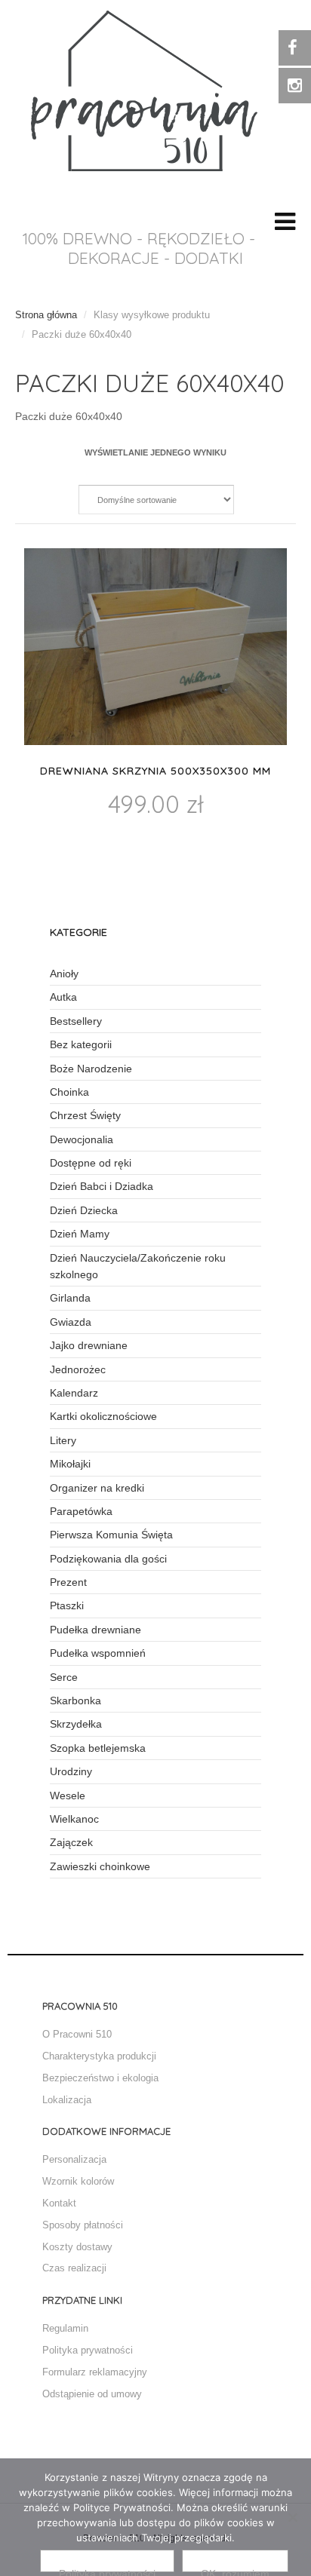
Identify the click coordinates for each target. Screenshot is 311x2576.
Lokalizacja (67, 2100)
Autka (63, 997)
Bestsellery (76, 1021)
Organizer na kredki (97, 1488)
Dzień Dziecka (84, 1210)
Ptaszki (67, 1605)
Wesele (68, 1796)
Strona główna (46, 315)
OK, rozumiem (235, 2570)
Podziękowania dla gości (108, 1559)
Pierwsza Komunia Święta (111, 1535)
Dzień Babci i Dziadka (102, 1186)
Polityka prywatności (88, 2350)
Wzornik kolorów (78, 2181)
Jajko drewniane (89, 1345)
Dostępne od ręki (91, 1163)
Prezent (68, 1582)
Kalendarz (74, 1393)
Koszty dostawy (77, 2247)
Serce (64, 1677)
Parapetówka (81, 1511)
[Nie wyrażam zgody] (292, 2517)
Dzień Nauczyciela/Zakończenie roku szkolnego (138, 1266)
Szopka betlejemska (98, 1748)
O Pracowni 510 (77, 2034)
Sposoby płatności (83, 2225)
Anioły (64, 974)
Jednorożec (78, 1369)
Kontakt (59, 2203)
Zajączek (71, 1842)
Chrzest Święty (85, 1115)
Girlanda (70, 1298)
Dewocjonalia (82, 1139)
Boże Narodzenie (91, 1069)
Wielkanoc (74, 1819)
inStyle (144, 95)
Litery (63, 1440)
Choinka (69, 1092)
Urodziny (71, 1771)
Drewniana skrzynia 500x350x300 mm (155, 771)
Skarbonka (75, 1700)
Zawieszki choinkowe (100, 1866)
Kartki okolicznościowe (103, 1416)
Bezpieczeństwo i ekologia (100, 2078)
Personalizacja (74, 2159)
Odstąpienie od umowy (92, 2394)
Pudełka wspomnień (98, 1653)
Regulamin (65, 2328)
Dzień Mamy (80, 1234)
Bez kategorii (81, 1044)
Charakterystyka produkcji (99, 2056)
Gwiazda (71, 1322)
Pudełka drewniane (95, 1630)
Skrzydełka (76, 1724)
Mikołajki (70, 1464)
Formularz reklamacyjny (95, 2372)
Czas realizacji (74, 2268)
